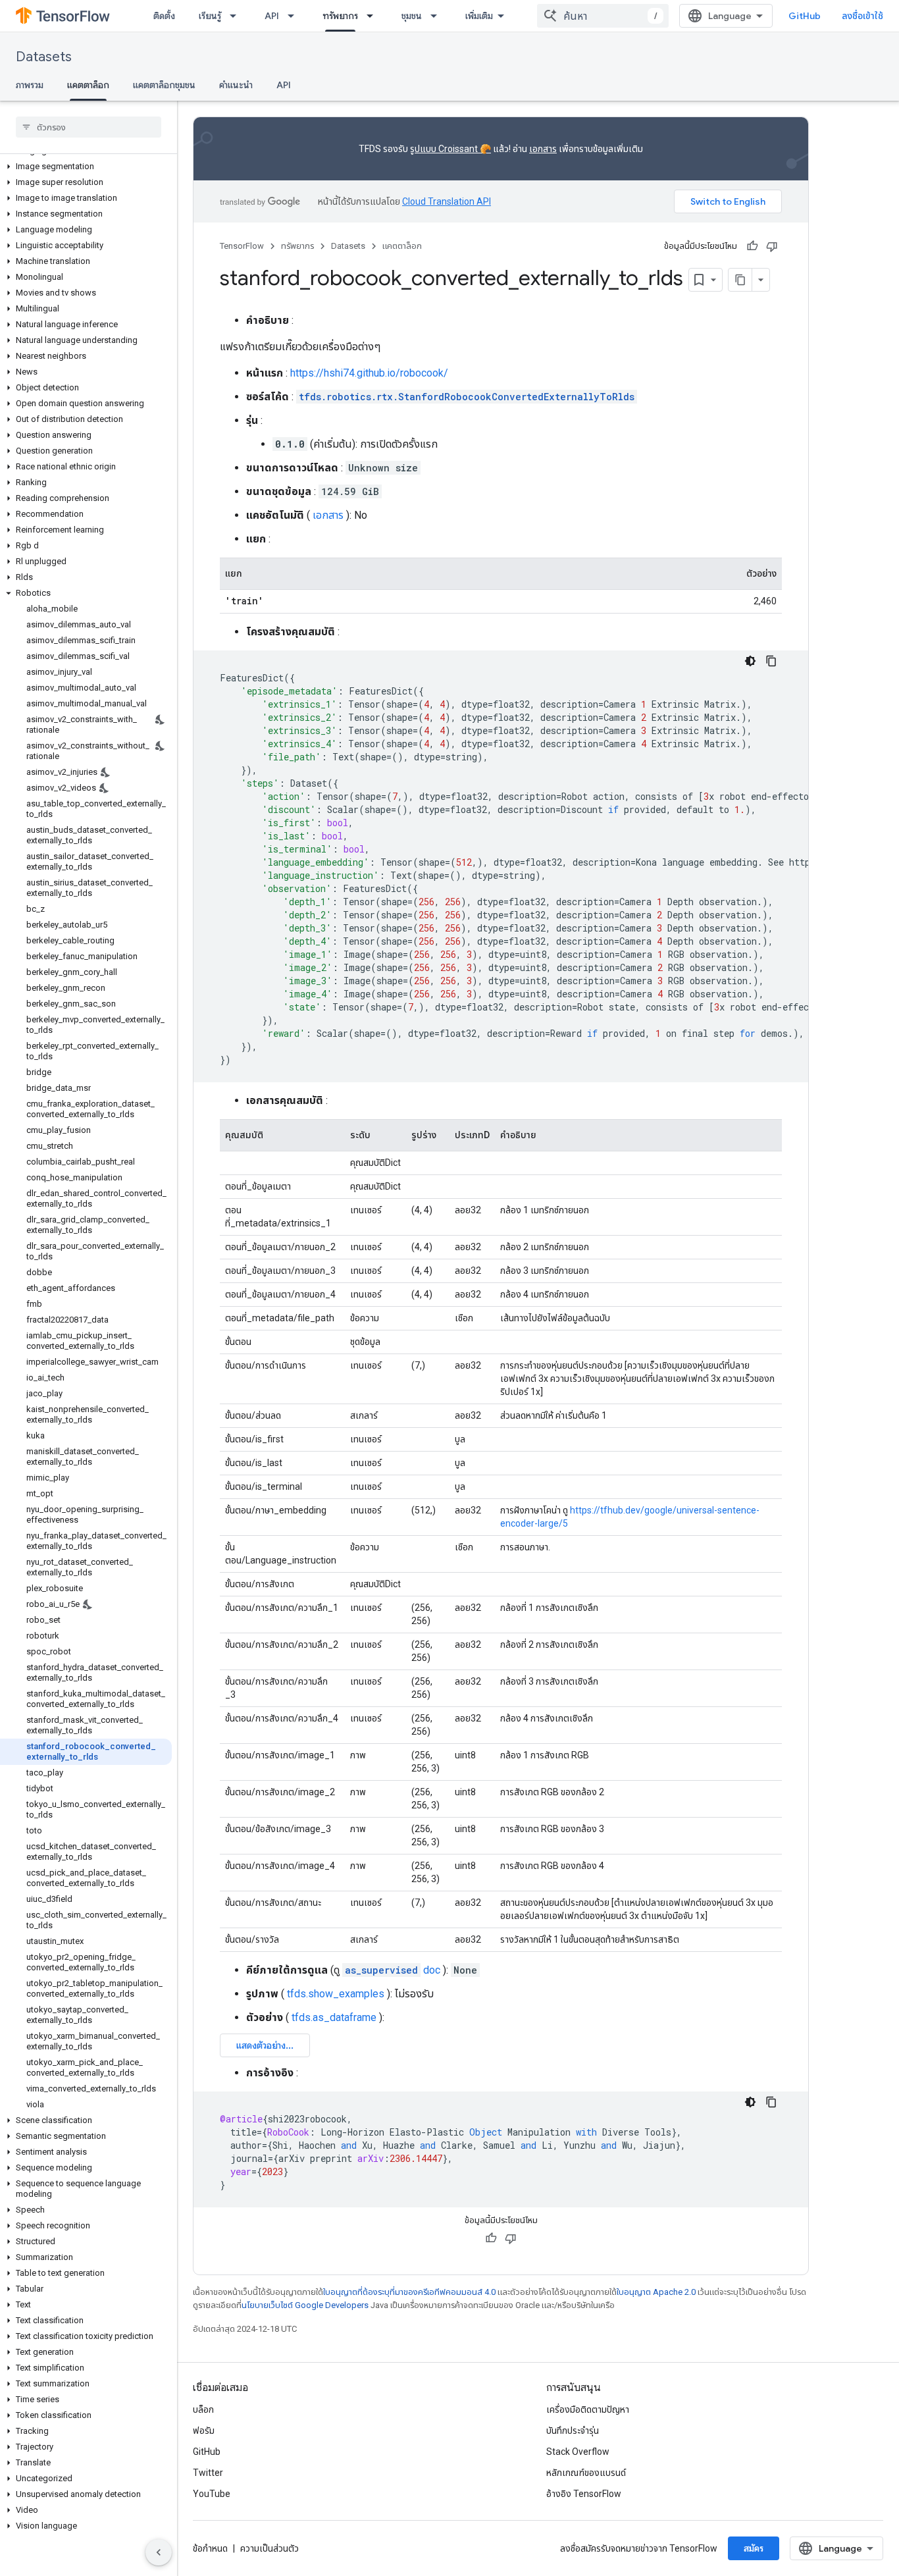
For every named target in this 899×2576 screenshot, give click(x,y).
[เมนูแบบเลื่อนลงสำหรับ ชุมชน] (438, 16)
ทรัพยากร (340, 16)
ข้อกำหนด (210, 2548)
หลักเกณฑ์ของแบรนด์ (586, 2473)
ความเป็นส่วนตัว (270, 2548)
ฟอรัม (204, 2431)
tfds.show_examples (336, 1994)
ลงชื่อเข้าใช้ (862, 16)
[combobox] (603, 16)
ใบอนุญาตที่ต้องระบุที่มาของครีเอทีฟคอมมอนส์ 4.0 (409, 2292)
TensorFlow (242, 246)
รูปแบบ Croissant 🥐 (450, 149)
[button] (86, 167)
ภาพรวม (30, 85)
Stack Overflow (578, 2452)
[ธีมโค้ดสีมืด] (750, 661)
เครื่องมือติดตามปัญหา (588, 2409)
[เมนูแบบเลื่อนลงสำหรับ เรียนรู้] (237, 16)
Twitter (208, 2473)
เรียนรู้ (210, 16)
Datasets (44, 57)
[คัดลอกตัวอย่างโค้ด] (771, 661)
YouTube (212, 2494)
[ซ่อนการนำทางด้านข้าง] (159, 2552)
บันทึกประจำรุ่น (573, 2431)
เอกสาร (543, 149)
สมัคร (754, 2548)
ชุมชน (412, 16)
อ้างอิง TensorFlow (584, 2494)
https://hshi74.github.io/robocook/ (369, 373)
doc (393, 1970)
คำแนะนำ (236, 85)
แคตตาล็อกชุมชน (164, 85)
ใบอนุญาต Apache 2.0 (656, 2292)
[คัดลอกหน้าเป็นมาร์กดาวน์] (740, 280)
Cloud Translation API (447, 201)
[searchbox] (89, 127)
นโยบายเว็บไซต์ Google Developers (305, 2305)
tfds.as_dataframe (334, 2017)
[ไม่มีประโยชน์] (772, 246)
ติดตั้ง (164, 16)
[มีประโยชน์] (752, 246)
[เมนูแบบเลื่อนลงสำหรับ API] (295, 16)
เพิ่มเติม (479, 16)
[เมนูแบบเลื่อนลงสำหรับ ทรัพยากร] (374, 16)
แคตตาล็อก (88, 85)
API (272, 16)
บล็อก (203, 2409)
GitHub (805, 16)
